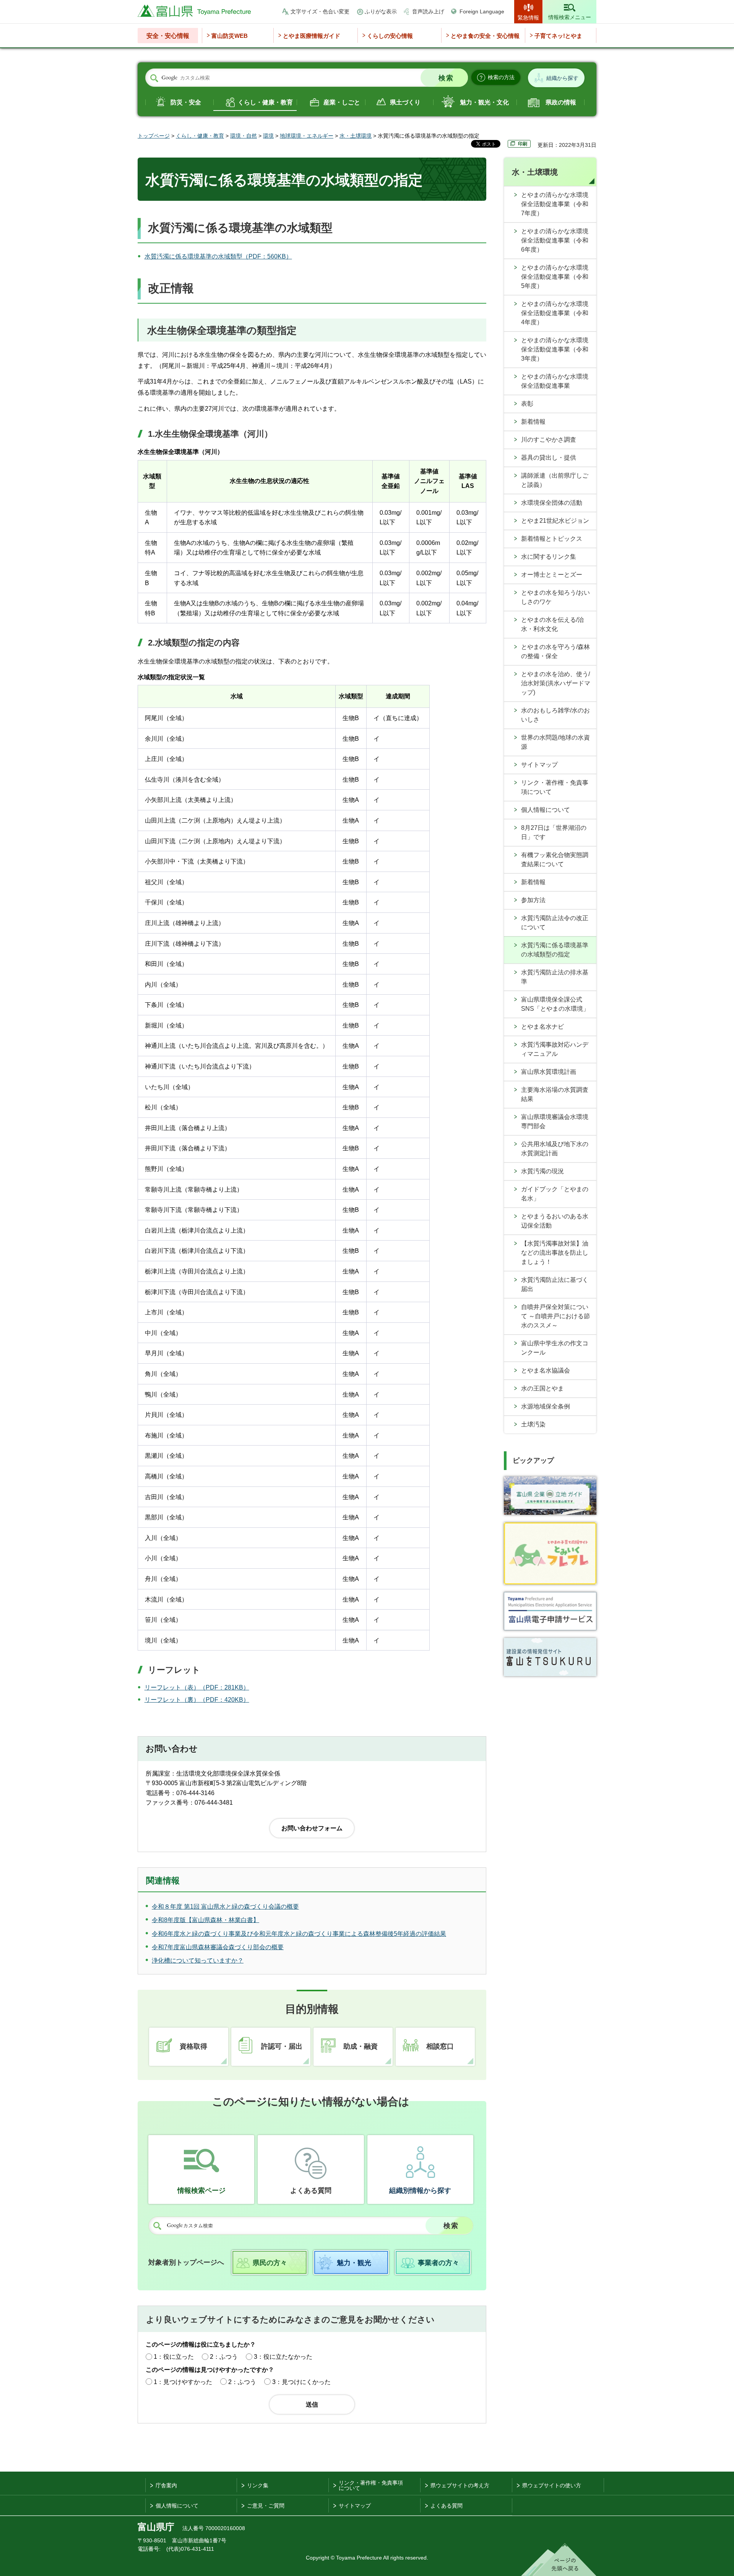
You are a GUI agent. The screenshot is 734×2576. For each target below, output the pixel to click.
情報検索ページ (201, 2191)
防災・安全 (186, 102)
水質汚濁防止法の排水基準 (555, 977)
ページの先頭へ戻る (559, 2560)
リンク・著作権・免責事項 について (371, 2485)
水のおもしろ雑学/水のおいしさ (555, 715)
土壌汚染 (533, 1424)
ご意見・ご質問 (266, 2506)
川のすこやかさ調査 (549, 440)
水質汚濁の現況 (542, 1171)
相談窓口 (440, 2046)
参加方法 (533, 900)
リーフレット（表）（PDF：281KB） (197, 1687)
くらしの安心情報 (390, 36)
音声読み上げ (428, 11)
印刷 (523, 144)
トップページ (154, 136)
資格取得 (193, 2046)
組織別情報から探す (420, 2191)
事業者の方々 (438, 2263)
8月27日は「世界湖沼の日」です (554, 832)
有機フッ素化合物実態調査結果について (555, 859)
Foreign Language (482, 11)
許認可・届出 (282, 2046)
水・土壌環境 (356, 136)
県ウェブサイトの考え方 (460, 2485)
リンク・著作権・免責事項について (555, 787)
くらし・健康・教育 (265, 102)
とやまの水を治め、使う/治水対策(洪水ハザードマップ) (556, 683)
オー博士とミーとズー (552, 575)
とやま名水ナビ (542, 1027)
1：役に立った (174, 2357)
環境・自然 (244, 136)
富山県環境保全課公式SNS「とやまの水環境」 (555, 1004)
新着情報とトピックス (552, 539)
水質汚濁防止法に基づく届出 (555, 1284)
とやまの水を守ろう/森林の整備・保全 (555, 651)
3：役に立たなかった (283, 2357)
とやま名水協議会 (546, 1370)
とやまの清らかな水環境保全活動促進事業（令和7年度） (555, 204)
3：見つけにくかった (301, 2382)
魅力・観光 (354, 2263)
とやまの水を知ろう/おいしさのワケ (555, 597)
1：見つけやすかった (183, 2382)
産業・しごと (342, 102)
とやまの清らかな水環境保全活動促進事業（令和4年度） (555, 313)
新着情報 (533, 422)
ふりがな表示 (381, 11)
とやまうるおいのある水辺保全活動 (555, 1221)
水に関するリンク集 (549, 557)
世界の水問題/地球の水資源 (555, 742)
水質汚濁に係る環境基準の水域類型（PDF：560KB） (218, 256)
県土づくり (405, 102)
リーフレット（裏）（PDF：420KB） (197, 1700)
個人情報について (546, 810)
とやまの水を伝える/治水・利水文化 (552, 624)
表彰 (527, 404)
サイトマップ (539, 765)
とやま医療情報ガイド (312, 36)
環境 (268, 136)
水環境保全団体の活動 (552, 503)
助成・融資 (361, 2046)
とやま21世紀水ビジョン (555, 521)
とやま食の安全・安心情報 (485, 36)
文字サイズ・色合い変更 (320, 11)
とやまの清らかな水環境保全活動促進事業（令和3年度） (555, 349)
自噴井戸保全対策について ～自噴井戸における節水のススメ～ (555, 1316)
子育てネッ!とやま (558, 36)
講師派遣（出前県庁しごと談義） (555, 480)
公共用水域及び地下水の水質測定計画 (555, 1149)
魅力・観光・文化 (484, 102)
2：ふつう (224, 2357)
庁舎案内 (166, 2485)
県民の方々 (270, 2263)
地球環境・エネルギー (307, 136)
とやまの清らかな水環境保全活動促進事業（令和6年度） (555, 240)
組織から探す (562, 78)
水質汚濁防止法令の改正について (555, 923)
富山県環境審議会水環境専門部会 (555, 1121)
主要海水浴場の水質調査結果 (555, 1094)
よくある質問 (311, 2191)
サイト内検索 (154, 78)
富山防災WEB (230, 36)
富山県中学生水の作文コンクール (555, 1348)
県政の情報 (561, 102)
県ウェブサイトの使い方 (552, 2485)
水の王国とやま (542, 1388)
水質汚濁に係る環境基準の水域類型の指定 (555, 950)
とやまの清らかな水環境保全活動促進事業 (555, 381)
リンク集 (258, 2485)
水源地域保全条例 (546, 1406)
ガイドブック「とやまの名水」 (555, 1194)
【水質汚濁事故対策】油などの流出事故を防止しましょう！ (555, 1253)
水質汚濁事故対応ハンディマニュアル (555, 1049)
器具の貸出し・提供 (549, 458)
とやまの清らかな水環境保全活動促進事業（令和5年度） (555, 277)
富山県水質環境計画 (549, 1072)
